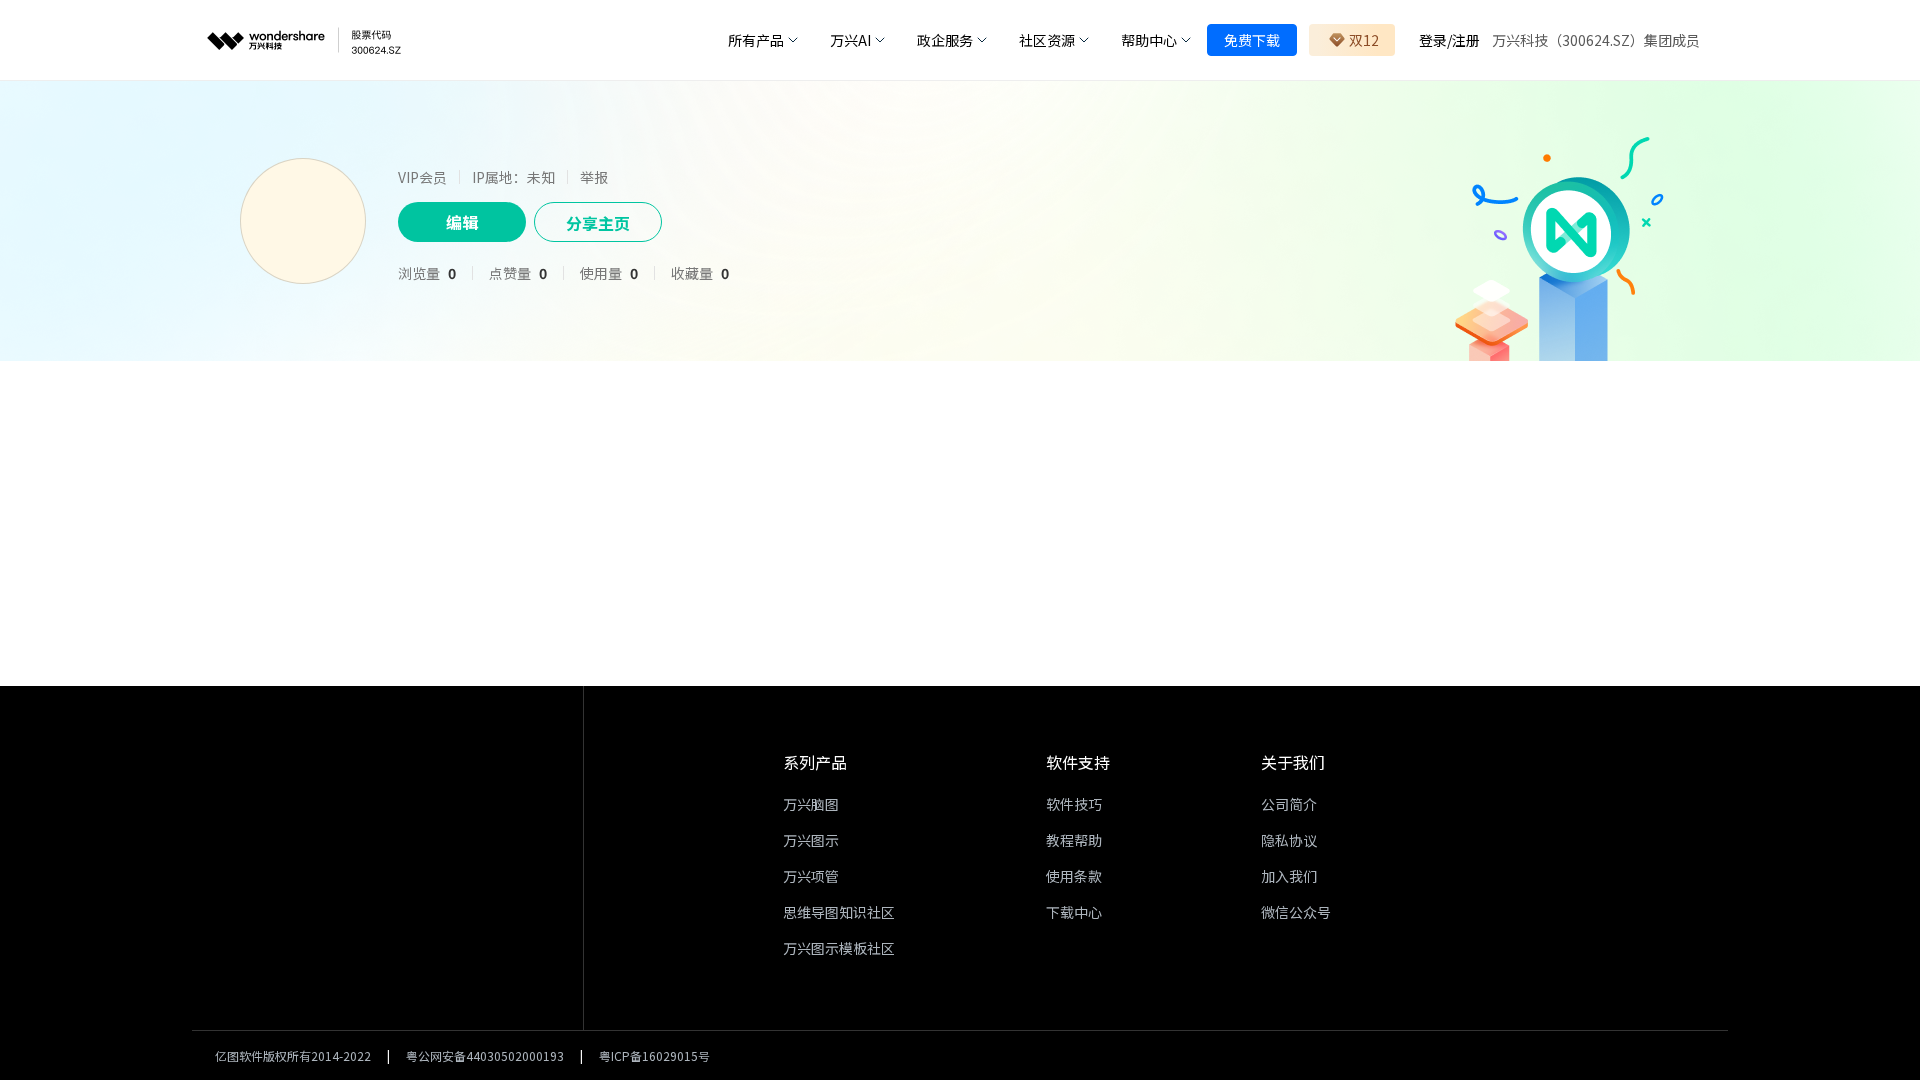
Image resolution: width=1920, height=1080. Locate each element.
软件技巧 (1074, 804)
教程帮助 (1074, 840)
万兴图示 (811, 840)
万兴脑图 (811, 804)
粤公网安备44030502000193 (485, 1055)
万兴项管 (811, 876)
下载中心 (1074, 912)
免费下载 (1252, 40)
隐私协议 (1289, 840)
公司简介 (1289, 804)
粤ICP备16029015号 (654, 1055)
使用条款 (1074, 876)
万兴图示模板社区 (839, 948)
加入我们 (1289, 876)
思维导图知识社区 (839, 912)
